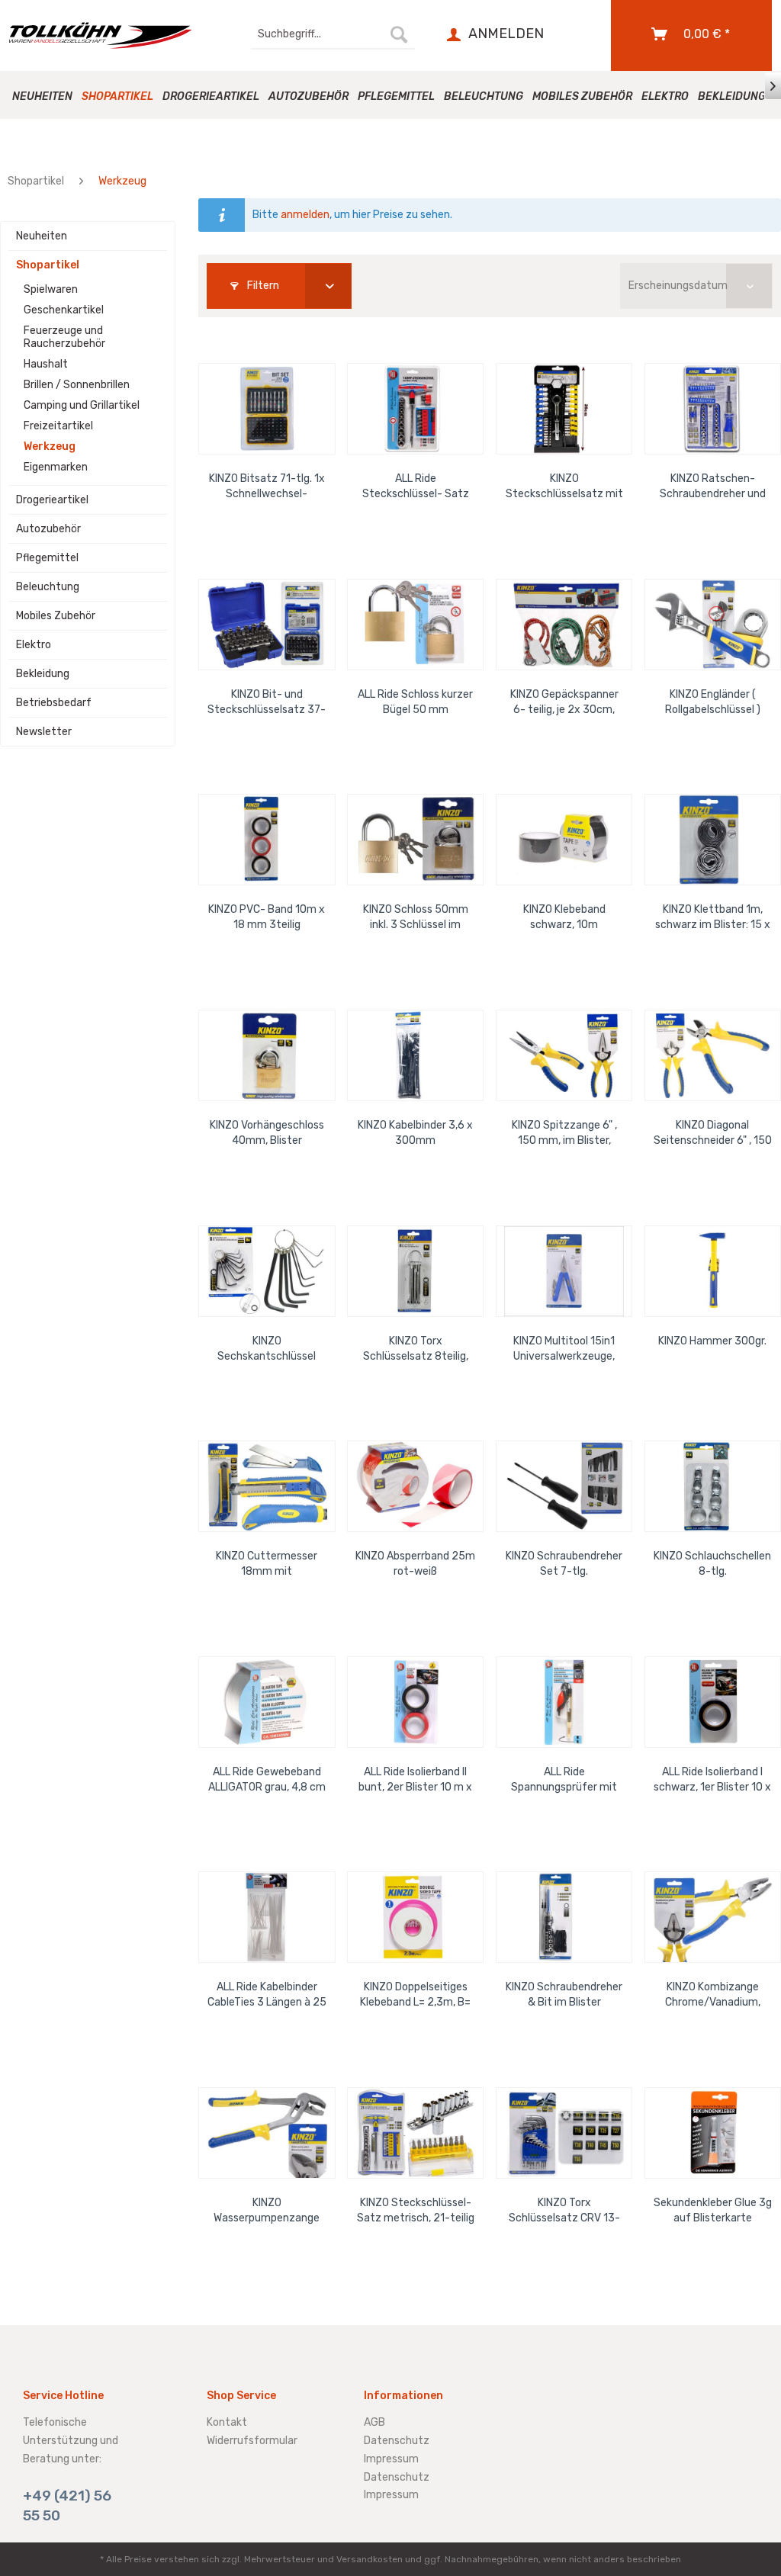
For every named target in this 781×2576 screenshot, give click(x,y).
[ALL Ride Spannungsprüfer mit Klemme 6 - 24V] (564, 1702)
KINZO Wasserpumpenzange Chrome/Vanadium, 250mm (267, 2211)
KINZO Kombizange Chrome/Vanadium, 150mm (713, 1995)
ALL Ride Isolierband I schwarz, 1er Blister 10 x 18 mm (712, 1780)
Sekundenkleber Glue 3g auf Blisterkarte (713, 2210)
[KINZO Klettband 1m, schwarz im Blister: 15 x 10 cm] (713, 840)
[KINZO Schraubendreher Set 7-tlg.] (564, 1486)
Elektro (34, 645)
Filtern (262, 286)
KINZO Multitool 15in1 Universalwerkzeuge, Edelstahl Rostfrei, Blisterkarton (564, 1349)
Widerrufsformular (252, 2441)
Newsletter (44, 732)
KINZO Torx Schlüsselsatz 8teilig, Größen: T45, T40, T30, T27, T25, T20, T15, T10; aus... (416, 1349)
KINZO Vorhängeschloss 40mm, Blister (267, 1133)
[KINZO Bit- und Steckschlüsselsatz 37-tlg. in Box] (267, 625)
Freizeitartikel (58, 426)
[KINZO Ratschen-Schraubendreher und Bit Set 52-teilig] (713, 409)
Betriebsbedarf (54, 703)
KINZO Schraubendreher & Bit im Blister (564, 1995)
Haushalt (46, 364)
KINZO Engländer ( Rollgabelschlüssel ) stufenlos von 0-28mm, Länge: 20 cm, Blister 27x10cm (713, 703)
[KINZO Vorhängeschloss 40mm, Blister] (267, 1055)
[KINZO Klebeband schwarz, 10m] (564, 840)
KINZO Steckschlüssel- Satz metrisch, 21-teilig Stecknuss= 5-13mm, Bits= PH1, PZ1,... (416, 2211)
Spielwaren (51, 289)
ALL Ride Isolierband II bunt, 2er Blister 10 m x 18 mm (415, 1780)
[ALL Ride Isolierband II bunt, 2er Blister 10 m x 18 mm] (415, 1702)
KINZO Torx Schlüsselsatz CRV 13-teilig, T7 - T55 (564, 2211)
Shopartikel (48, 265)
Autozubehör (48, 529)
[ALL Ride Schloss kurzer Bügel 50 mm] (415, 625)
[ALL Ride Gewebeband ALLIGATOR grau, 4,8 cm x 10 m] (267, 1702)
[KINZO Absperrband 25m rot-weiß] (415, 1486)
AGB (374, 2422)
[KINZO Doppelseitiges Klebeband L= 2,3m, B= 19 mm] (415, 1917)
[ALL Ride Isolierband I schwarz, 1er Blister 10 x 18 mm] (713, 1702)
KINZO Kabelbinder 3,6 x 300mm (415, 1133)
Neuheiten (42, 236)
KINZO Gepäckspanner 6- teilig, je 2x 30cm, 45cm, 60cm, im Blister (564, 703)
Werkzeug (50, 446)
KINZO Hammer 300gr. (712, 1341)
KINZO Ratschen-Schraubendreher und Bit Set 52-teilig (713, 487)
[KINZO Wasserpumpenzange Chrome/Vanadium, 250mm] (267, 2133)
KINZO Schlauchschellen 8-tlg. (712, 1564)
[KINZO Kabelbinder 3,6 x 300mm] (415, 1055)
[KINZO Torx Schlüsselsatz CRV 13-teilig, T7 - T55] (564, 2133)
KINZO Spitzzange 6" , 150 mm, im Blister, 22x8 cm (564, 1134)
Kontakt (227, 2422)
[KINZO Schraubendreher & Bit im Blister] (564, 1917)
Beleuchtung (48, 587)
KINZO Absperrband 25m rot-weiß (415, 1564)
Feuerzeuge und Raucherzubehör (64, 337)
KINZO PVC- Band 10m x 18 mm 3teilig (267, 917)
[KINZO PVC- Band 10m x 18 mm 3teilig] (267, 840)
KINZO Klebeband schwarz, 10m (564, 917)
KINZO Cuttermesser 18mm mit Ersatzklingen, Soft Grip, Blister (267, 1564)
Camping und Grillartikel (82, 405)
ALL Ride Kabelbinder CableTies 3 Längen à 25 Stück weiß (267, 1995)
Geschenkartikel (64, 310)
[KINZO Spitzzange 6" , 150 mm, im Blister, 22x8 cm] (564, 1055)
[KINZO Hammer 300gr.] (713, 1271)
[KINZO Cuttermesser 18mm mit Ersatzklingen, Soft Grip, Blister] (267, 1486)
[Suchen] (399, 34)
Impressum (391, 2459)
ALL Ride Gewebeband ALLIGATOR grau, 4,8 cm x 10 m (267, 1780)
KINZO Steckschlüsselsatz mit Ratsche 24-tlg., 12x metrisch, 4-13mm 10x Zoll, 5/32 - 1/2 (564, 487)
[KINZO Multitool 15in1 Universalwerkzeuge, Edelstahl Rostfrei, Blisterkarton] (564, 1271)
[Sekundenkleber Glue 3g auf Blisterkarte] (713, 2133)
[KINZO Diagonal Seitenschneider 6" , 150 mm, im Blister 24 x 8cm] (713, 1055)
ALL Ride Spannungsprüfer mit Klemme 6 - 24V (564, 1780)
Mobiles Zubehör (56, 616)
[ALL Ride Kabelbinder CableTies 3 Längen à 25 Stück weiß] (267, 1917)
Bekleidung (43, 674)
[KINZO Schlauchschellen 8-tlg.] (713, 1486)
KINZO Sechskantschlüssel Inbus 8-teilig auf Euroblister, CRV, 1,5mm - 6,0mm (267, 1349)
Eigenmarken (56, 467)
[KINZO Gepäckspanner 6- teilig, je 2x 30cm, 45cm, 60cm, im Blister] (564, 625)
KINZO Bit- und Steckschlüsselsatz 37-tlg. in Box (267, 703)
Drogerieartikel (52, 500)
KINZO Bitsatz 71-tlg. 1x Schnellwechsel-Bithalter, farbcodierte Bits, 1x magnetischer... (267, 487)
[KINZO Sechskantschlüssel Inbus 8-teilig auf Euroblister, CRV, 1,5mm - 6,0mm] (267, 1271)
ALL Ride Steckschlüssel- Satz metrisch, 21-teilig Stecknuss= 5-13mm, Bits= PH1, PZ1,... (416, 487)
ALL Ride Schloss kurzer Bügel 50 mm (415, 702)
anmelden (305, 215)
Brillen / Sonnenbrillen (77, 385)
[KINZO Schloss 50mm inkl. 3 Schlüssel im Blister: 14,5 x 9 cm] (415, 840)
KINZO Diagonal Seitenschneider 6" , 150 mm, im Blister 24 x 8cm (712, 1134)
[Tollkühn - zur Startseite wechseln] (101, 35)
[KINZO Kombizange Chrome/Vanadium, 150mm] (713, 1917)
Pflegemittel (47, 558)
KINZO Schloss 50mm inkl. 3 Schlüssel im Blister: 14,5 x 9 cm (416, 918)
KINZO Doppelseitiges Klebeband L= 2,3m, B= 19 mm (415, 1995)
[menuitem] (333, 34)
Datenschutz (397, 2441)
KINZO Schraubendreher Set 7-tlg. (564, 1564)
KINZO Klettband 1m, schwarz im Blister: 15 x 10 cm (713, 918)
